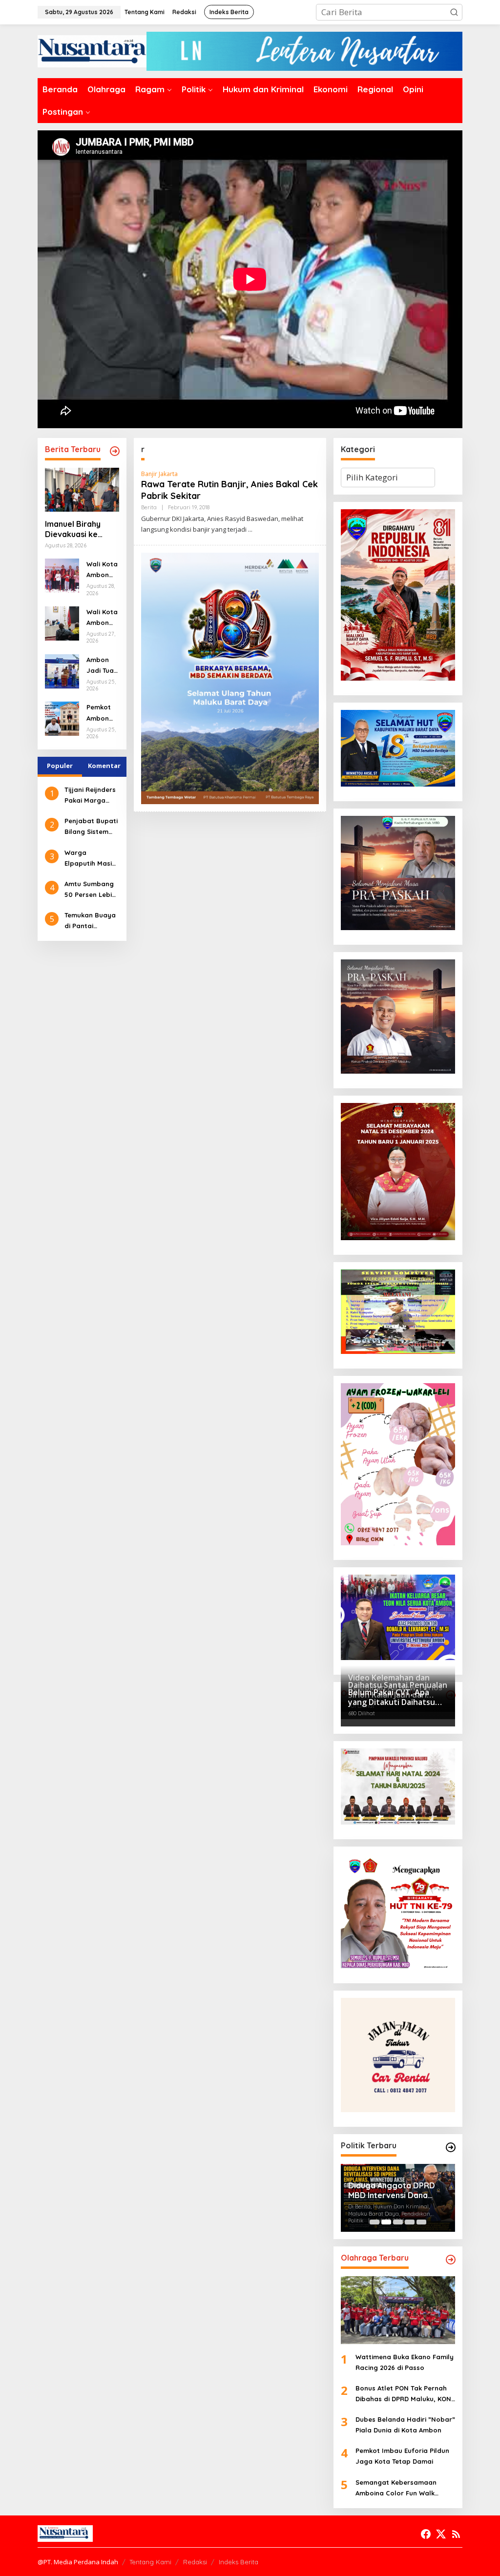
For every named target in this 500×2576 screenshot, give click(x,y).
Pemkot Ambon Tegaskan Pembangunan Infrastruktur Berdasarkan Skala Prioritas (102, 713)
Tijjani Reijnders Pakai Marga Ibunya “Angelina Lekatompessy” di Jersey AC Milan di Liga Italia (91, 796)
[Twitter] (441, 2534)
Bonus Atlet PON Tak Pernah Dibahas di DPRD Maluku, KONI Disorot (404, 2394)
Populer (60, 766)
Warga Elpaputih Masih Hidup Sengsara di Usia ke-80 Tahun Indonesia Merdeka (91, 859)
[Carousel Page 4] (410, 2222)
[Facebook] (426, 2534)
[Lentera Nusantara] (92, 51)
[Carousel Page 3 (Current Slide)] (398, 2222)
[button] (454, 12)
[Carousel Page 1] (375, 2222)
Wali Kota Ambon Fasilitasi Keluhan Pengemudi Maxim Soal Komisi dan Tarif (102, 618)
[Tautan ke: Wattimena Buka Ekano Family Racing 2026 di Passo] (398, 2310)
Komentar (104, 766)
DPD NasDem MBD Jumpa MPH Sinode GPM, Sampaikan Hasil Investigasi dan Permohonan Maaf (397, 2188)
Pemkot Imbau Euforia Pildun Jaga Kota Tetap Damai (402, 2456)
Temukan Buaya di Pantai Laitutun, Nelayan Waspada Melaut (90, 921)
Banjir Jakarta (159, 474)
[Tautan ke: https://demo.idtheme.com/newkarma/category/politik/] (451, 2147)
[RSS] (456, 2534)
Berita (149, 507)
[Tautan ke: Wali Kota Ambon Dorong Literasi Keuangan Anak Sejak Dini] (62, 575)
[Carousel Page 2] (386, 2222)
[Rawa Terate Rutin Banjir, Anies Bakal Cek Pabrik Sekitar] (250, 530)
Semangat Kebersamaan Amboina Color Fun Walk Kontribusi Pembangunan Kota (405, 2488)
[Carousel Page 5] (421, 2222)
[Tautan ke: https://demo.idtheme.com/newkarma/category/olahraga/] (451, 2260)
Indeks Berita (239, 2562)
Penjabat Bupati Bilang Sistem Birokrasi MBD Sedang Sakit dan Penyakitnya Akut (91, 827)
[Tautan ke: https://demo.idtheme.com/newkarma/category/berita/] (115, 451)
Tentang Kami (150, 2562)
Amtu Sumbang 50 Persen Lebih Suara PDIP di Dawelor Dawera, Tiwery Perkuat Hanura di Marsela (90, 890)
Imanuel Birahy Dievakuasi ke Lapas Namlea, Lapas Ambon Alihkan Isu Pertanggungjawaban (82, 529)
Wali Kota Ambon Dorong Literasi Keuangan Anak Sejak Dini (102, 570)
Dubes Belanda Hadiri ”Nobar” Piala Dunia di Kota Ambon (405, 2425)
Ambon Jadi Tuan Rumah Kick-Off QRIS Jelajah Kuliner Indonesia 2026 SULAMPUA (102, 666)
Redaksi (195, 2562)
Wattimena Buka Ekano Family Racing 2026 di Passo (405, 2362)
